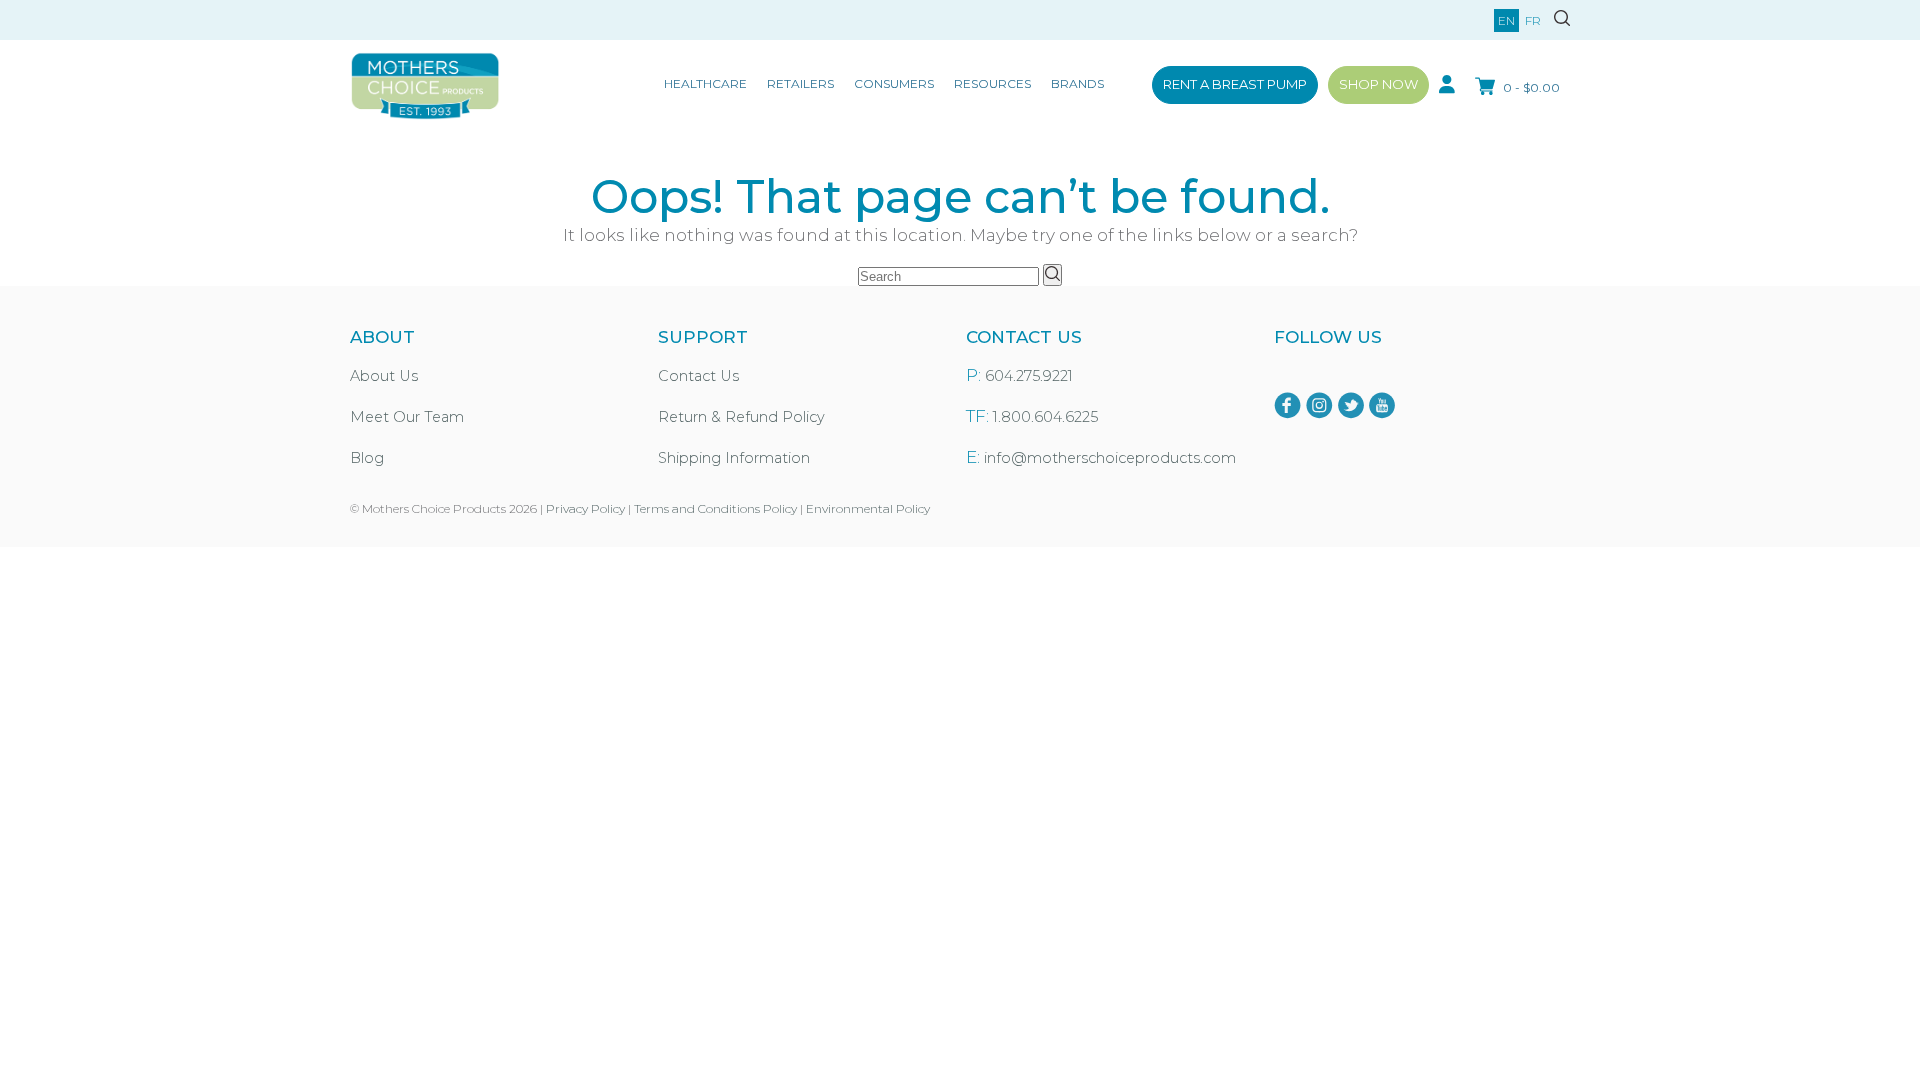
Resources (992, 83)
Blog (367, 458)
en (1506, 20)
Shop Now (1378, 84)
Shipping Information (734, 458)
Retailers (800, 83)
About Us (384, 376)
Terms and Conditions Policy (715, 508)
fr (1533, 20)
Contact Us (698, 376)
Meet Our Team (407, 417)
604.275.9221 (1029, 376)
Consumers (894, 83)
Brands (1077, 83)
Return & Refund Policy (741, 417)
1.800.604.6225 (1045, 417)
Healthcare (705, 83)
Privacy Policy (585, 508)
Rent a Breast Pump (1235, 84)
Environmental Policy (868, 508)
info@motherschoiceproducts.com (1110, 458)
